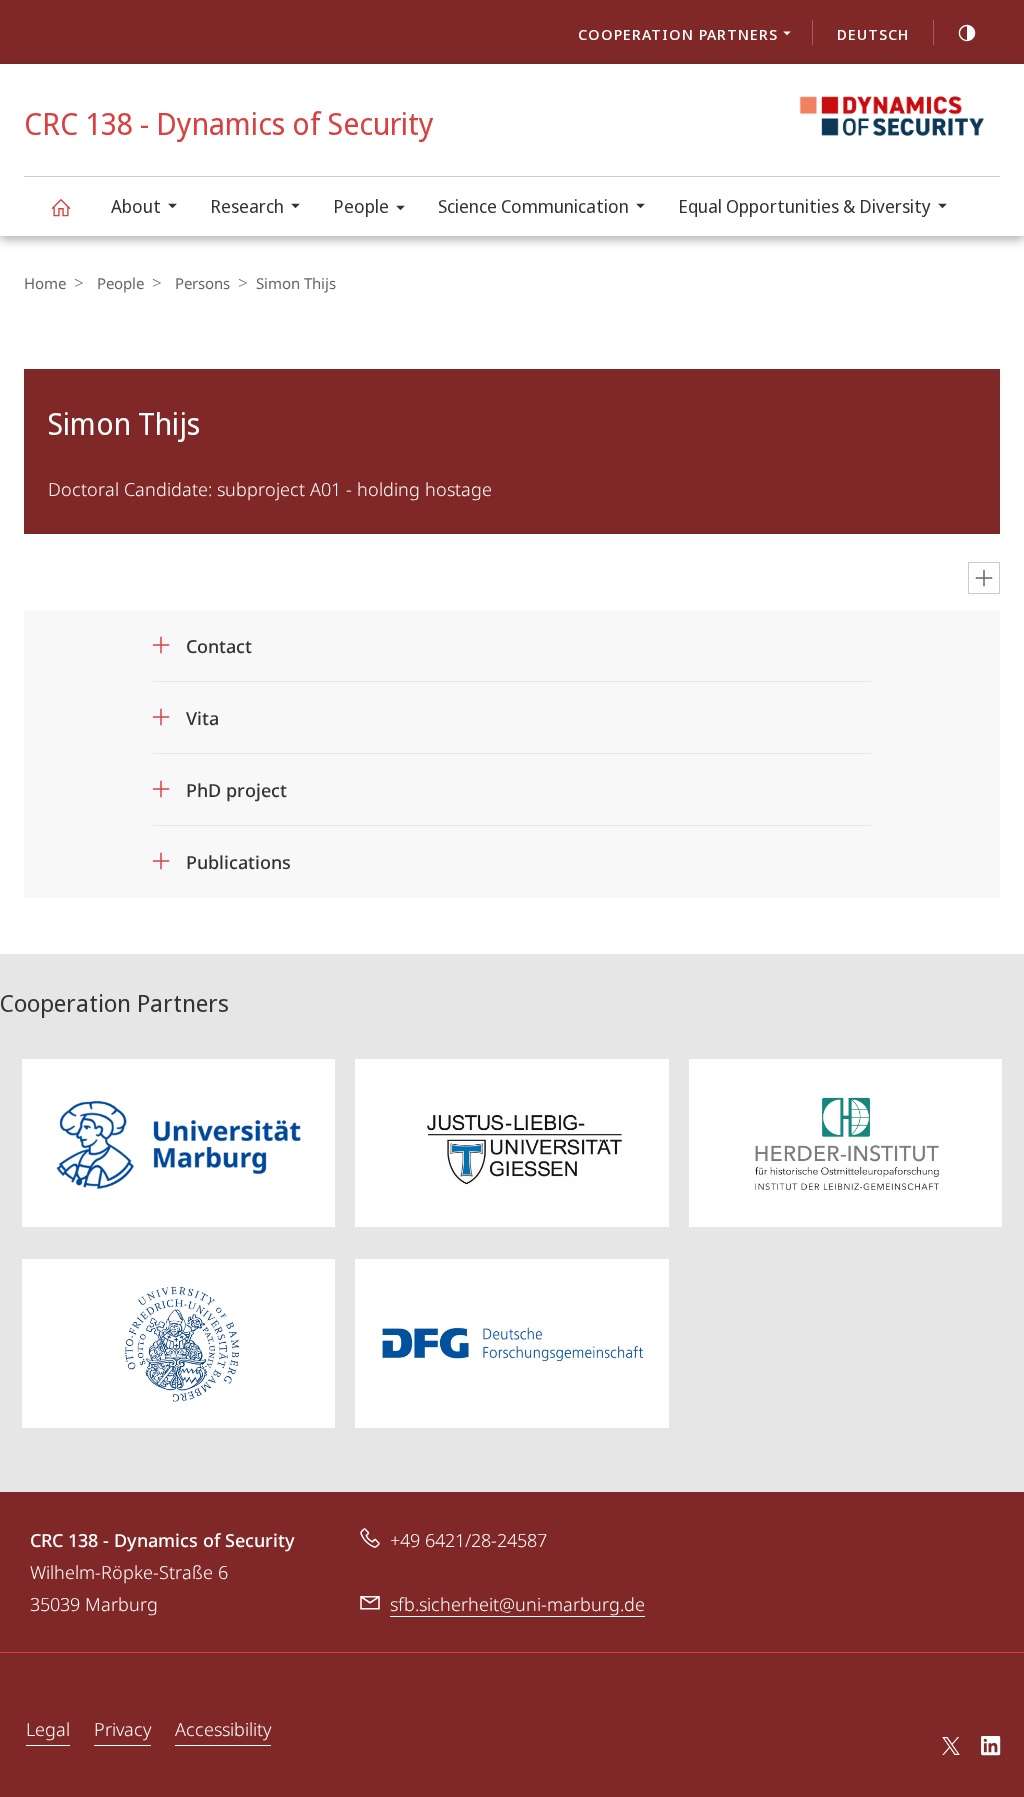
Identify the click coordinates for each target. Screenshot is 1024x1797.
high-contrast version (967, 32)
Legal (48, 1729)
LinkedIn (991, 1749)
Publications (238, 855)
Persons (202, 283)
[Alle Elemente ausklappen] (984, 578)
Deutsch (873, 34)
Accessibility (223, 1729)
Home (45, 283)
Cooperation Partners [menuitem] (678, 34)
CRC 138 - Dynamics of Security (60, 206)
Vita (202, 711)
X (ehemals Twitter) (952, 1746)
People (361, 206)
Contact (219, 639)
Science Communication (533, 206)
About (136, 206)
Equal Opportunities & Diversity (804, 206)
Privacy (122, 1729)
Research (247, 206)
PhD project (236, 783)
